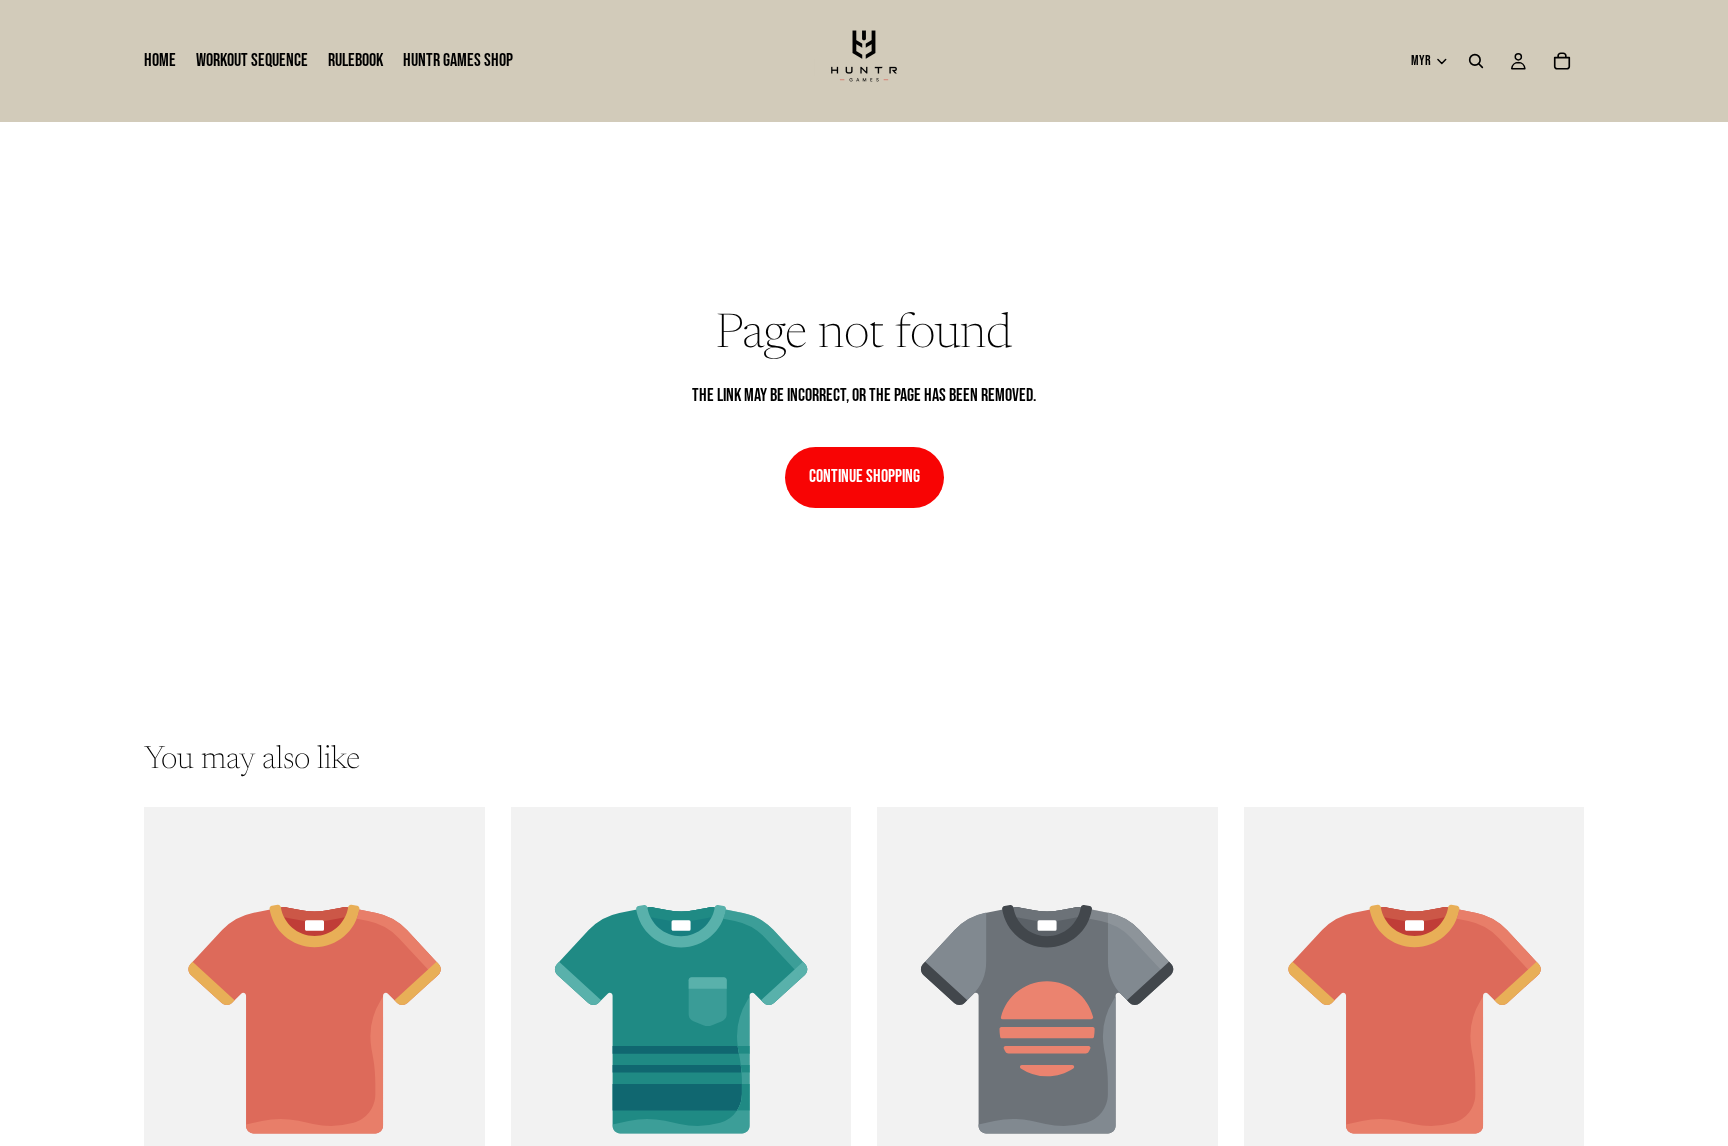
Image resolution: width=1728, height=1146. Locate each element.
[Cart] (1562, 61)
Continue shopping (864, 476)
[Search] (1476, 61)
